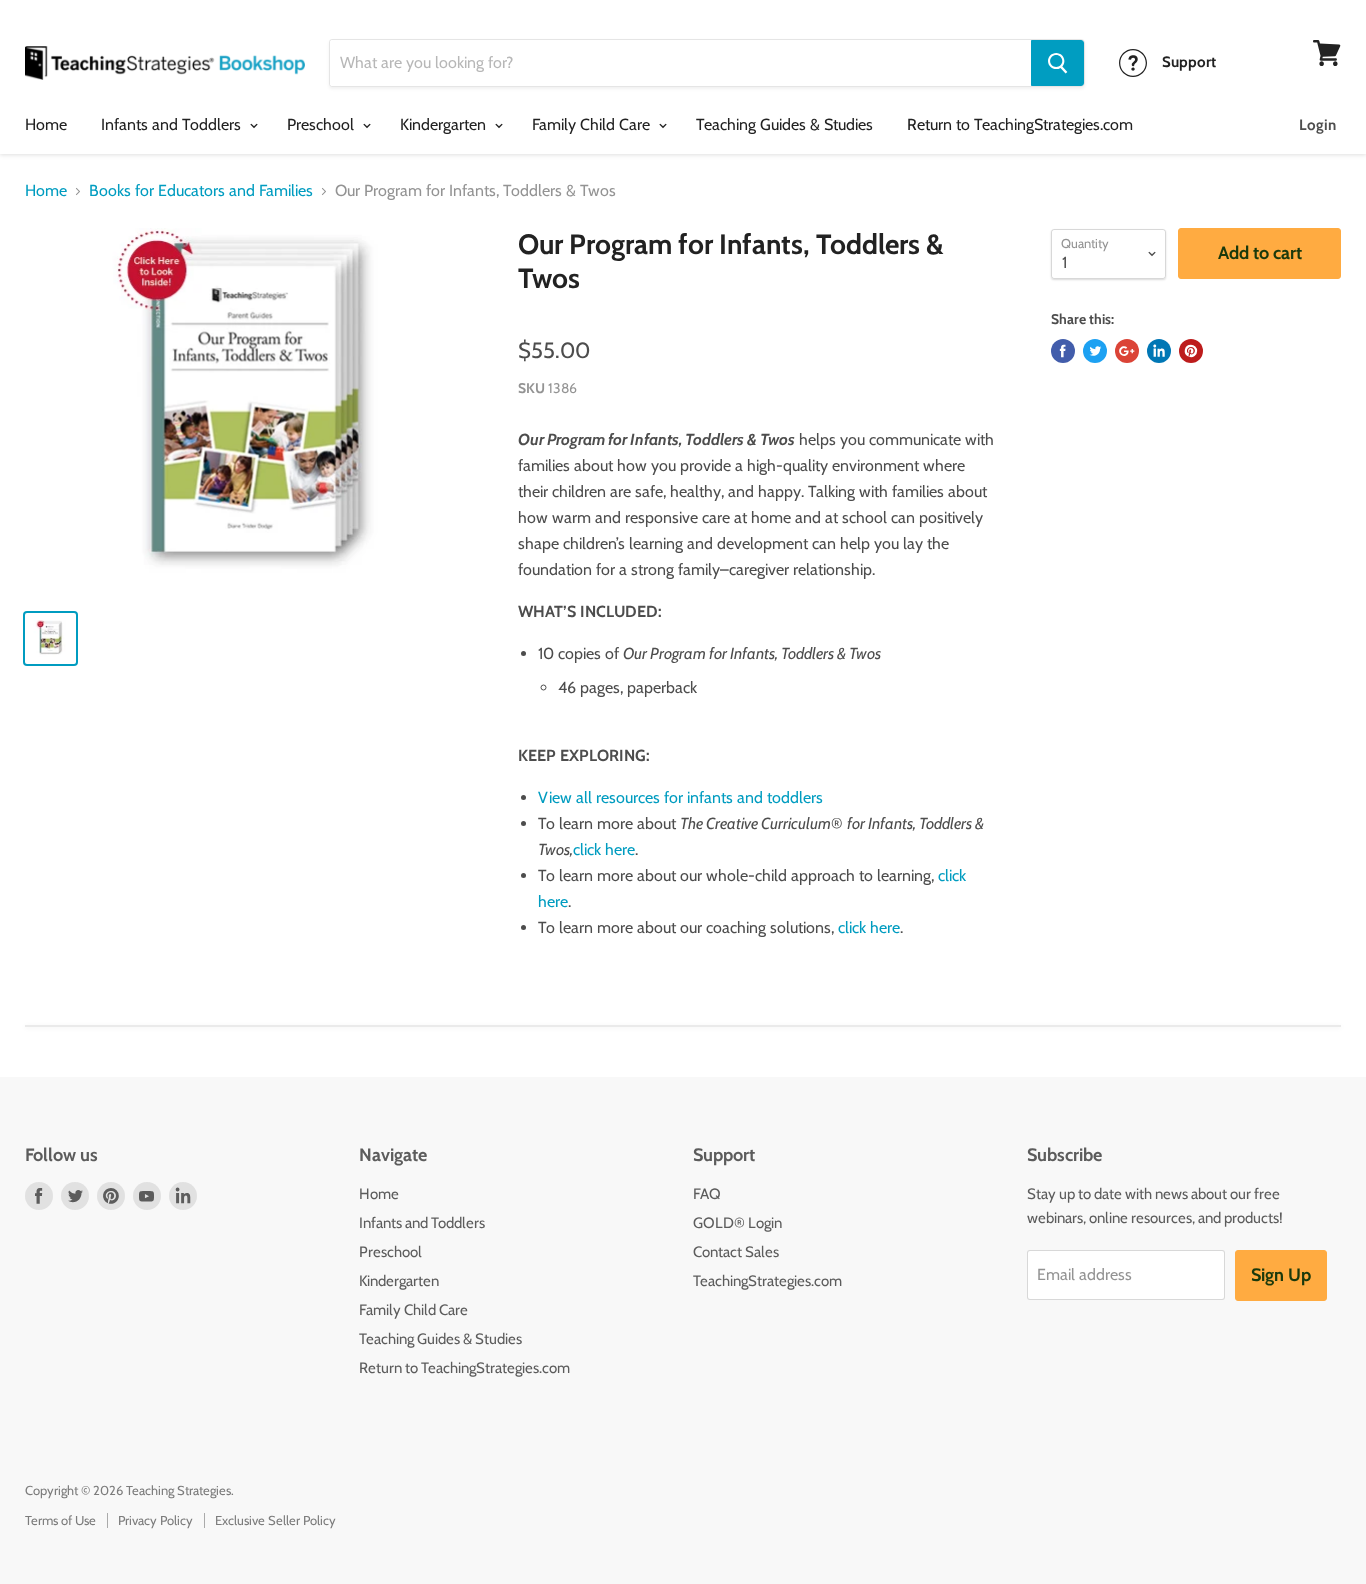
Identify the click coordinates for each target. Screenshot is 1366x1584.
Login (1317, 125)
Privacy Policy (155, 1520)
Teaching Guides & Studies (784, 124)
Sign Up (1281, 1275)
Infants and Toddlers (173, 124)
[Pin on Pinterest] (1191, 351)
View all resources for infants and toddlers (680, 797)
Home (46, 124)
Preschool (322, 124)
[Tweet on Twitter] (1095, 351)
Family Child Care (593, 124)
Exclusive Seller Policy (275, 1520)
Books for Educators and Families (201, 191)
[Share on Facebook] (1063, 351)
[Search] (1057, 63)
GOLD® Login (737, 1223)
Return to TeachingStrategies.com (1020, 124)
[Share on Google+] (1127, 351)
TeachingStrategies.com (767, 1281)
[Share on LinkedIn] (1159, 351)
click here (604, 849)
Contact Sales (736, 1252)
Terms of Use (60, 1520)
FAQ (707, 1194)
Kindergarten (445, 124)
